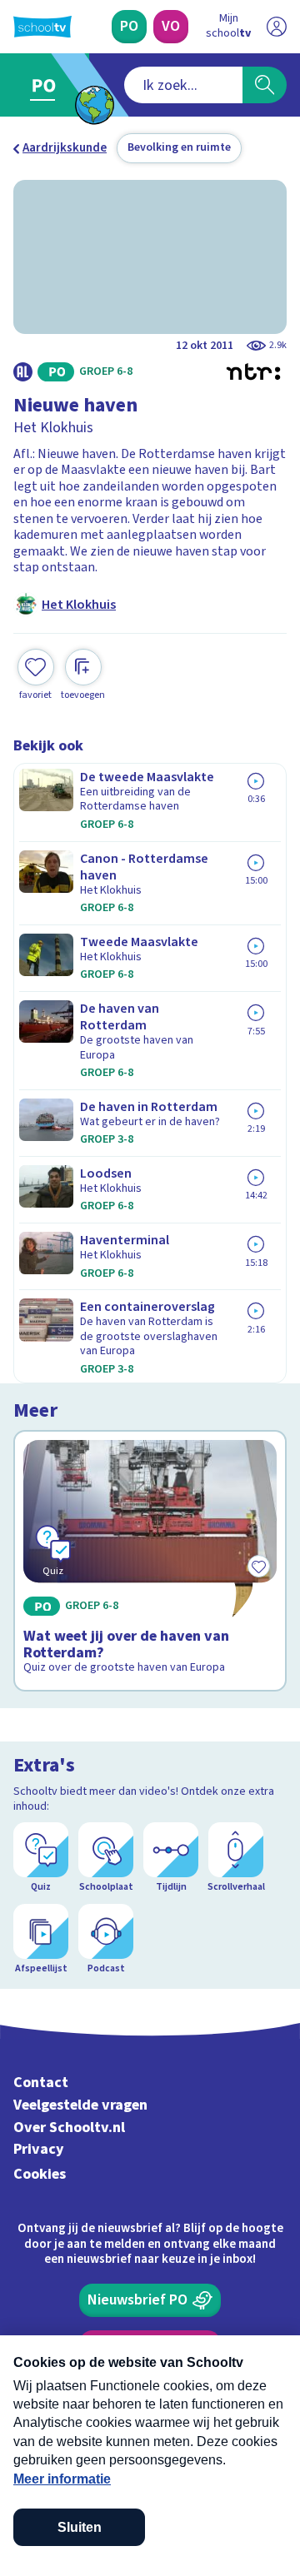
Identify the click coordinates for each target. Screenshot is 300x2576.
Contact (41, 2083)
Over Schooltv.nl (69, 2128)
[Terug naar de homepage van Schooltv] (42, 27)
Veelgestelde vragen (80, 2105)
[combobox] (183, 85)
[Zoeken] (265, 85)
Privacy (39, 2149)
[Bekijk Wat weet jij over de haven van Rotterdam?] (150, 1561)
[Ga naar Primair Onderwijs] (47, 85)
